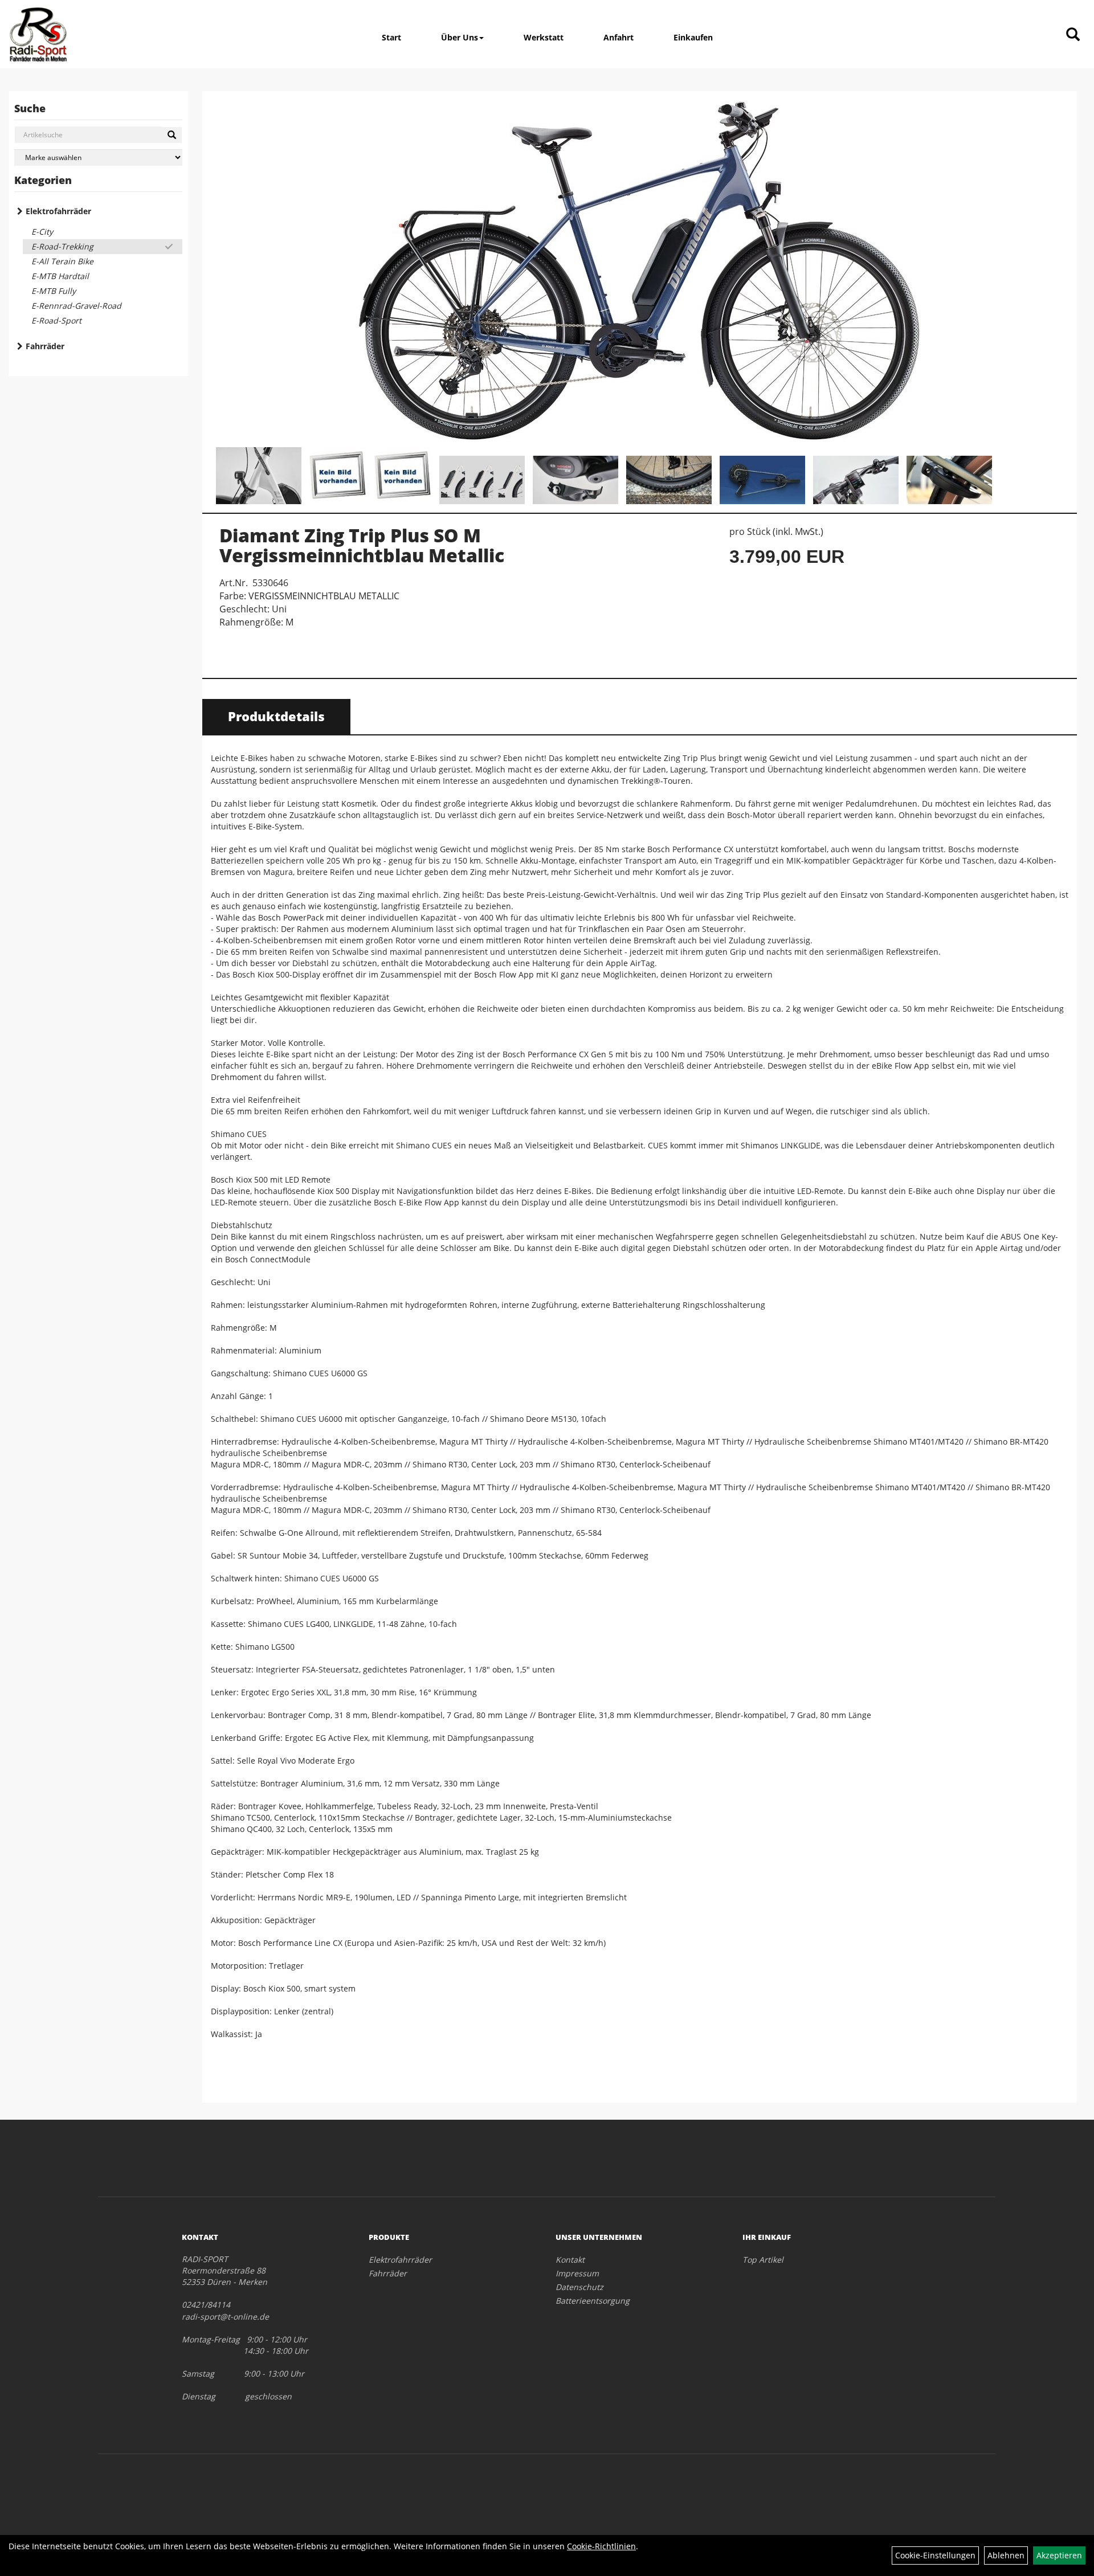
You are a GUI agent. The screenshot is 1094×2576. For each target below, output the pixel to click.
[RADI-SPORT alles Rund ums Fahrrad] (38, 34)
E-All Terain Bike (62, 261)
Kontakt (570, 2260)
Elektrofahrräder (58, 211)
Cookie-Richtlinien (601, 2546)
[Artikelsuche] (1073, 35)
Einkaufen (693, 37)
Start (391, 37)
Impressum (577, 2273)
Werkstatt (544, 37)
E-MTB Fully (54, 291)
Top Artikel (763, 2260)
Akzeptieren (1059, 2555)
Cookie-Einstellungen (935, 2555)
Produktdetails (276, 716)
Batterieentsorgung (593, 2301)
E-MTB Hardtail (60, 276)
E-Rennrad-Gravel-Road (76, 306)
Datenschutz (579, 2287)
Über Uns (460, 37)
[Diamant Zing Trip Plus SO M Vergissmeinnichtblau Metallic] (640, 271)
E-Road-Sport (56, 320)
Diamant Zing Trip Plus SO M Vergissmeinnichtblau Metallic (362, 545)
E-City (42, 232)
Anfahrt (619, 37)
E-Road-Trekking (62, 246)
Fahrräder (45, 346)
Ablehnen (1006, 2555)
